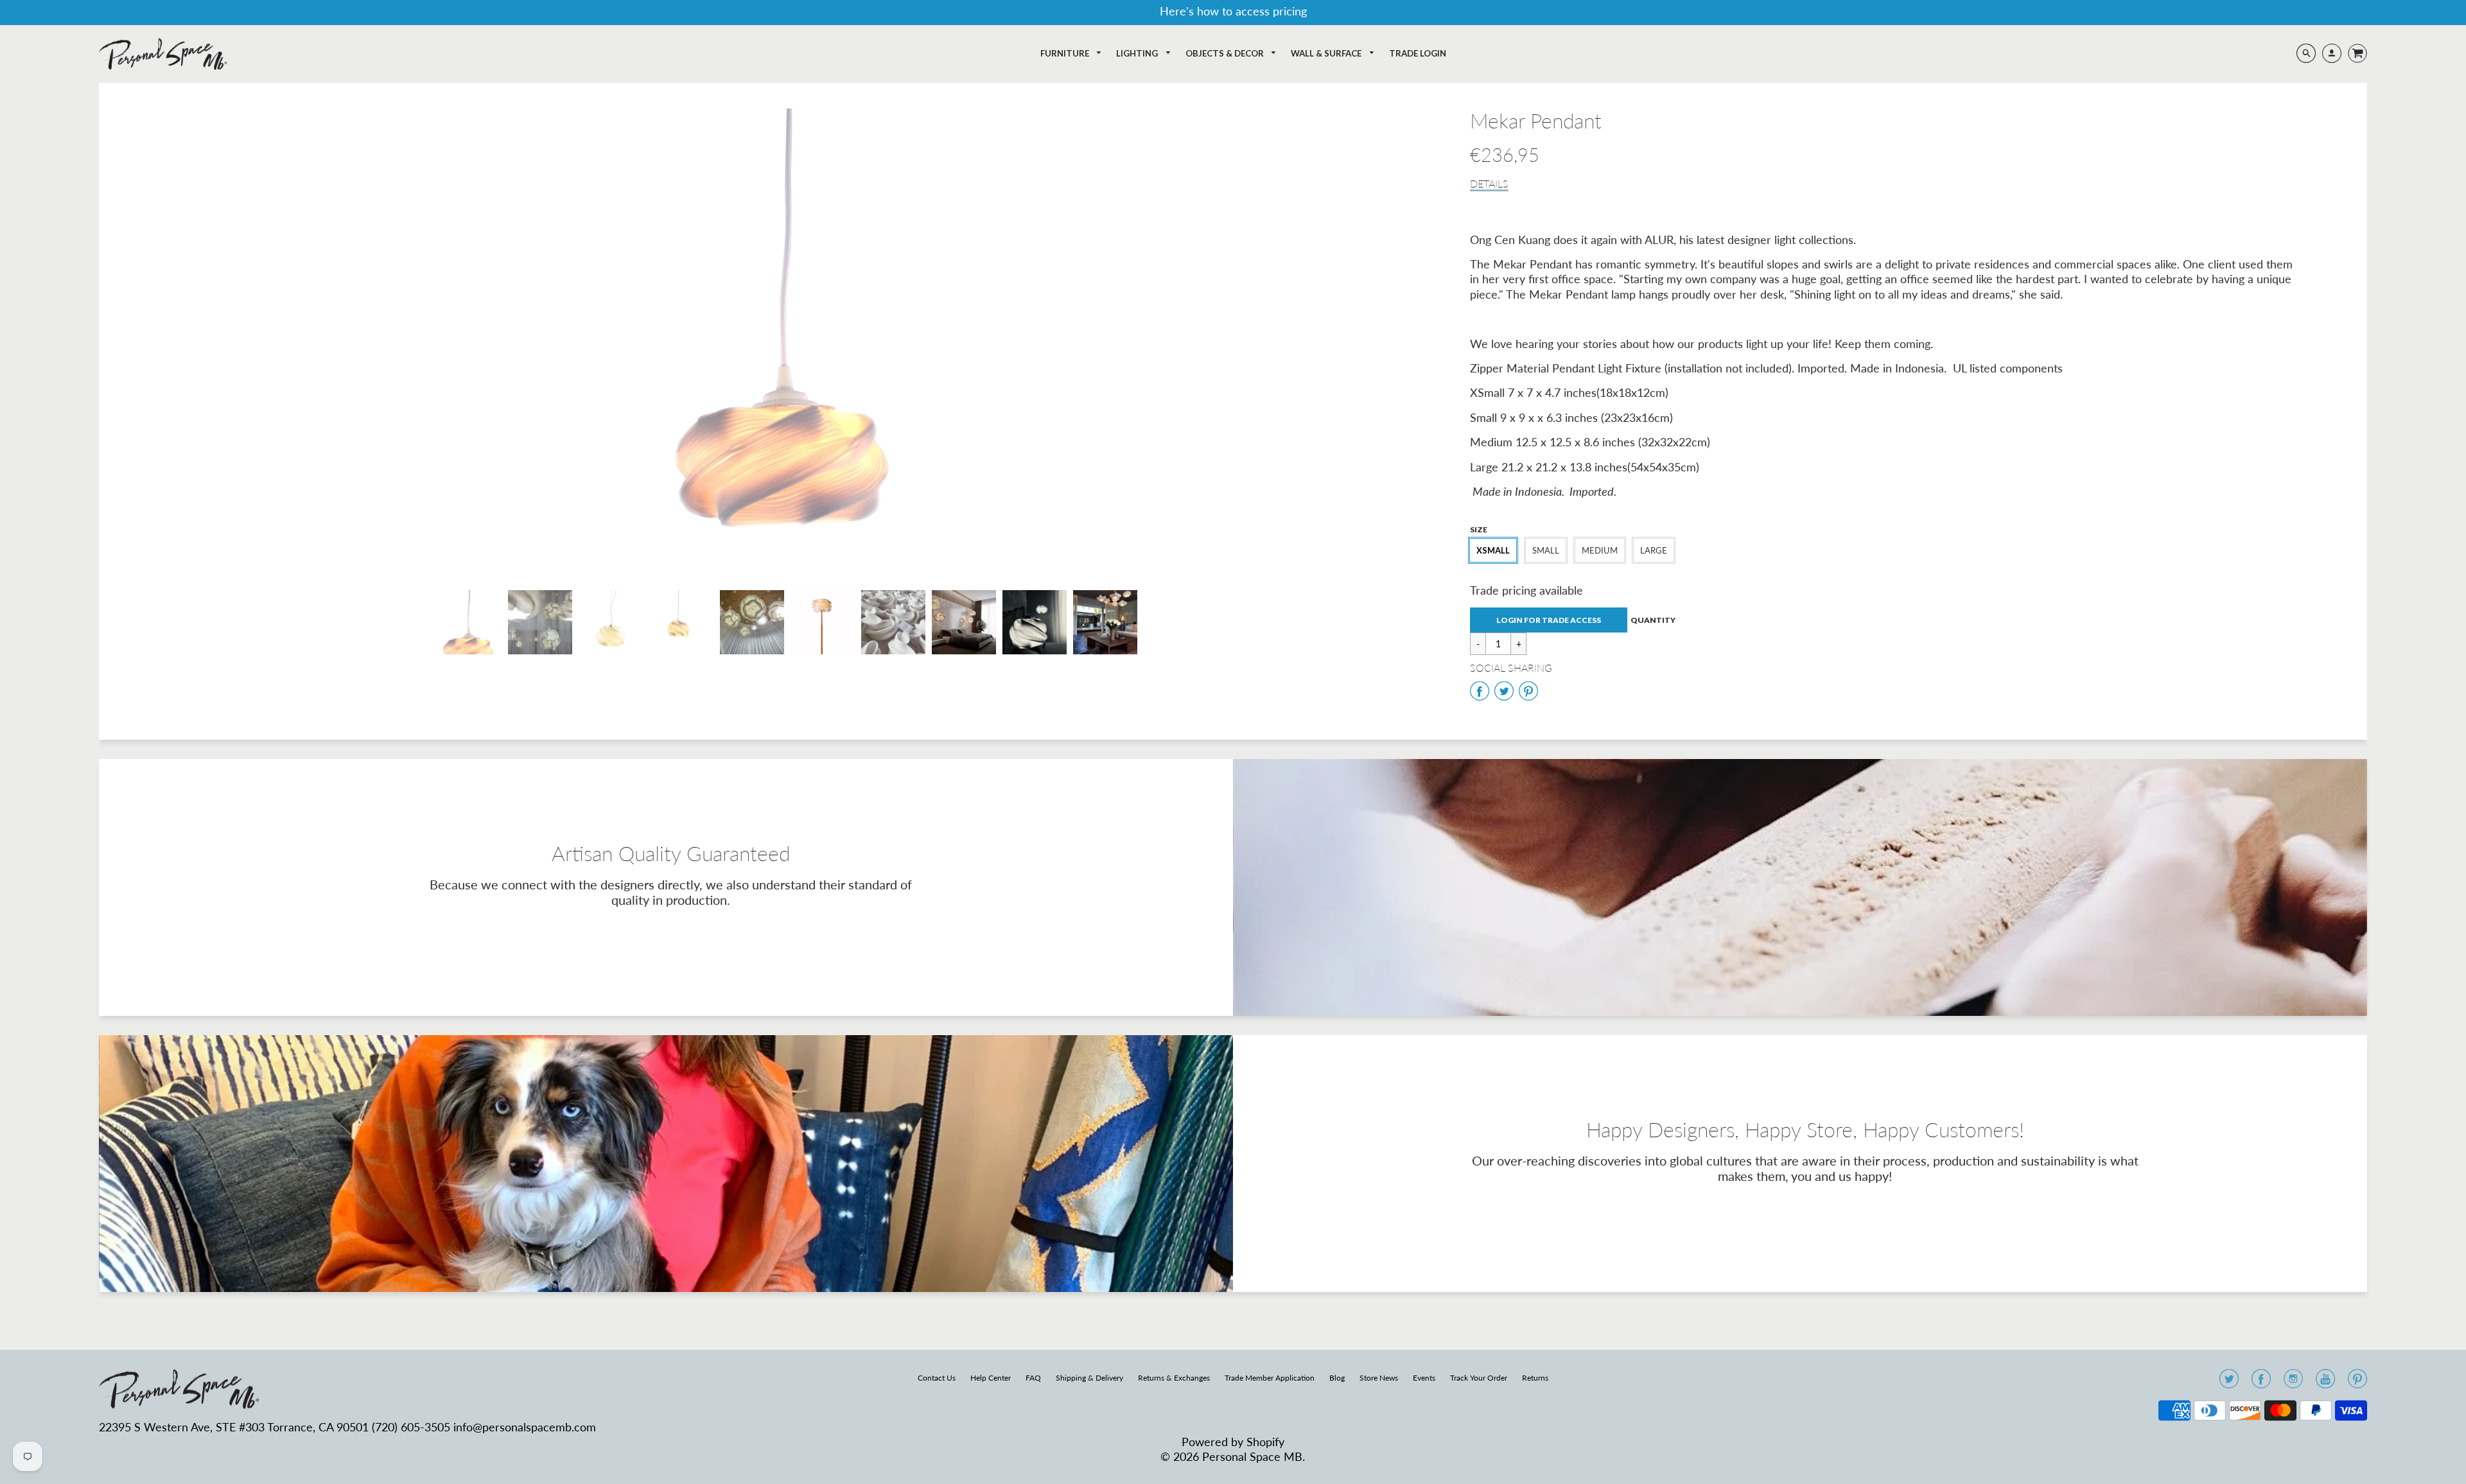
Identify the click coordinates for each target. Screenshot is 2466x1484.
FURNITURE (1066, 53)
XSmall (1493, 550)
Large (1654, 550)
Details (1489, 183)
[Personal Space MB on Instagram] (2293, 1383)
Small (1546, 550)
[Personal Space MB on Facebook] (2261, 1383)
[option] (788, 340)
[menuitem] (1071, 54)
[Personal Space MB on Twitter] (2229, 1383)
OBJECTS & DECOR (1226, 53)
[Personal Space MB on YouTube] (2325, 1383)
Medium (1600, 550)
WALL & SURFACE (1327, 53)
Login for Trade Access (1549, 620)
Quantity (1653, 620)
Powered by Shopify (1233, 1442)
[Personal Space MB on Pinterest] (2357, 1383)
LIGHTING (1138, 53)
